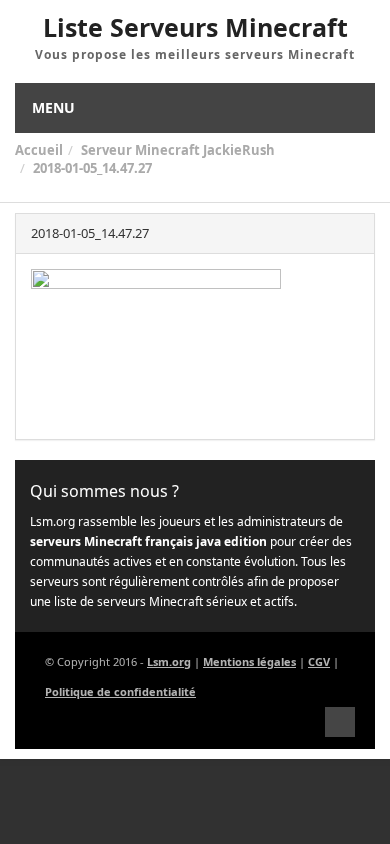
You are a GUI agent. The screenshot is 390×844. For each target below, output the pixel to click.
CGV (319, 661)
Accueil (39, 150)
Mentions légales (249, 661)
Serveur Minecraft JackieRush (178, 150)
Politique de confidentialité (120, 691)
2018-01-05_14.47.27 (92, 168)
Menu (53, 107)
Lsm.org (169, 661)
